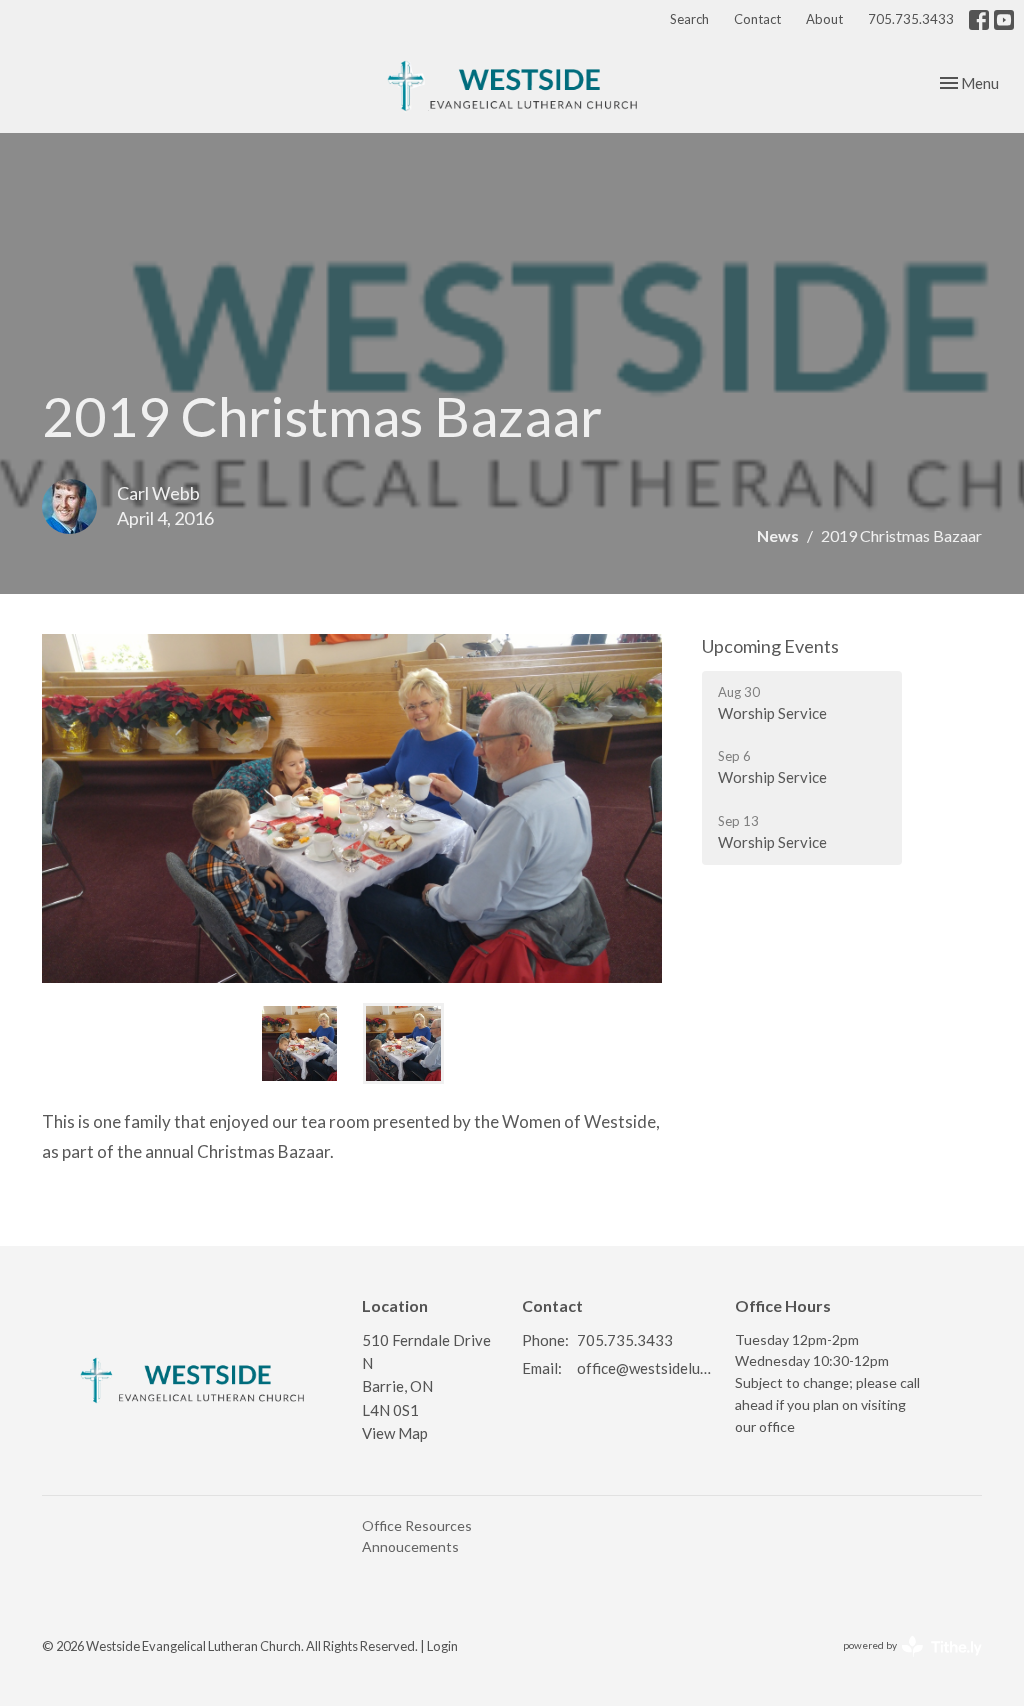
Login (442, 1646)
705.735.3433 (911, 19)
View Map (395, 1433)
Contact (757, 19)
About (824, 19)
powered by (902, 1662)
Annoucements (410, 1546)
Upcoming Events (770, 646)
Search (689, 19)
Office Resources (417, 1525)
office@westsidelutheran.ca (646, 1368)
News (778, 535)
